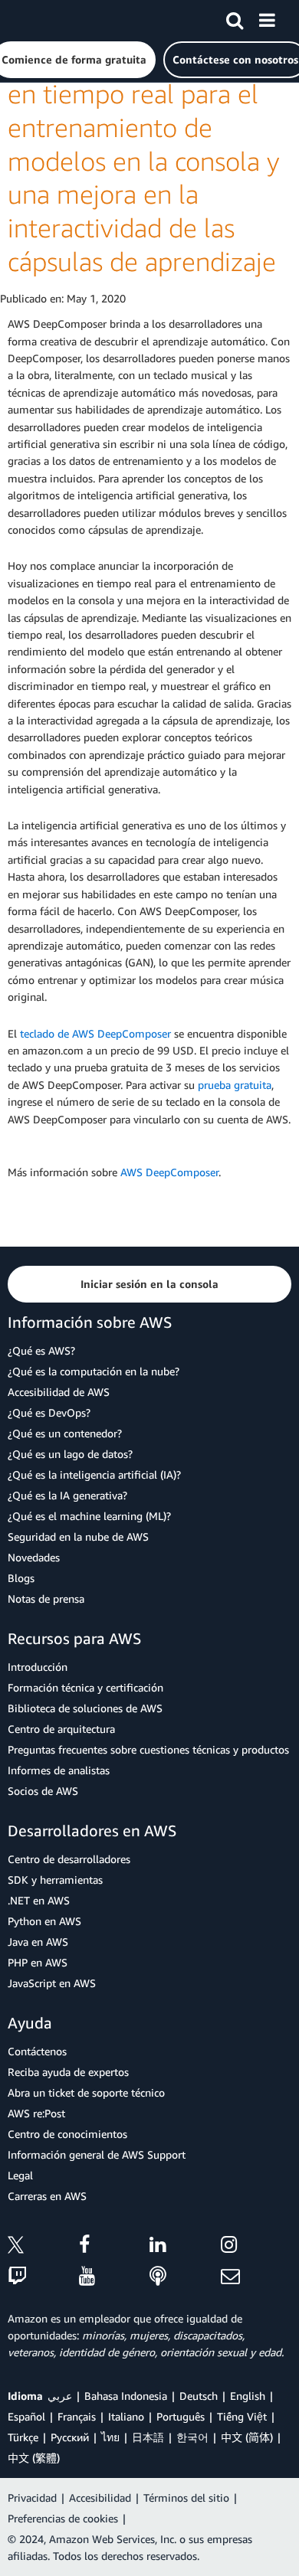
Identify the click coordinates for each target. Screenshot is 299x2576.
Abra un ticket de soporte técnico (86, 2092)
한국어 (192, 2437)
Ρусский (70, 2437)
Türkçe (23, 2437)
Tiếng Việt (242, 2416)
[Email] (256, 2277)
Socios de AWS (43, 1791)
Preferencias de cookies (63, 2518)
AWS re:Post (36, 2113)
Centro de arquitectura (61, 1729)
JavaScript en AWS (52, 1983)
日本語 (148, 2437)
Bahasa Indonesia (126, 2396)
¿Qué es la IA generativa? (67, 1495)
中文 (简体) (247, 2437)
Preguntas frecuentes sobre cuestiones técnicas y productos (148, 1749)
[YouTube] (115, 2277)
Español (26, 2416)
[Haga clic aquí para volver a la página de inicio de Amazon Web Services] (39, 20)
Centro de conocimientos (67, 2134)
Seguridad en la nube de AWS (78, 1536)
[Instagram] (256, 2247)
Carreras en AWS (47, 2196)
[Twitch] (43, 2277)
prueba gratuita (235, 1085)
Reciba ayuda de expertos (68, 2072)
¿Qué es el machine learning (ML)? (89, 1516)
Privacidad (32, 2498)
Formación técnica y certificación (85, 1687)
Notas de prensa (46, 1599)
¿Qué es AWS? (41, 1350)
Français (77, 2416)
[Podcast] (185, 2277)
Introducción (38, 1667)
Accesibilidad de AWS (59, 1392)
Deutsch (199, 2396)
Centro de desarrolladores (69, 1859)
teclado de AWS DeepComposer (95, 1033)
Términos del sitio (186, 2498)
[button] (149, 1284)
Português (181, 2416)
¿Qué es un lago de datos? (70, 1454)
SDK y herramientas (55, 1880)
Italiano (126, 2416)
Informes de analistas (59, 1770)
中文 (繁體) (34, 2458)
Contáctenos (37, 2051)
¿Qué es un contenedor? (65, 1433)
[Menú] (267, 18)
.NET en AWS (39, 1900)
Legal (20, 2175)
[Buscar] (235, 18)
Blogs (21, 1578)
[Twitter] (43, 2247)
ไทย (110, 2437)
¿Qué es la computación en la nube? (94, 1371)
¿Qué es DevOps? (49, 1412)
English (248, 2396)
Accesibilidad (100, 2498)
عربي (60, 2396)
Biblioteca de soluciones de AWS (85, 1708)
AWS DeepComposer (169, 1172)
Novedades (34, 1557)
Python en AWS (44, 1921)
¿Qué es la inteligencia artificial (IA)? (94, 1474)
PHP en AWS (38, 1962)
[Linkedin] (185, 2247)
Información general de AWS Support (97, 2154)
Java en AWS (38, 1942)
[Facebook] (115, 2247)
